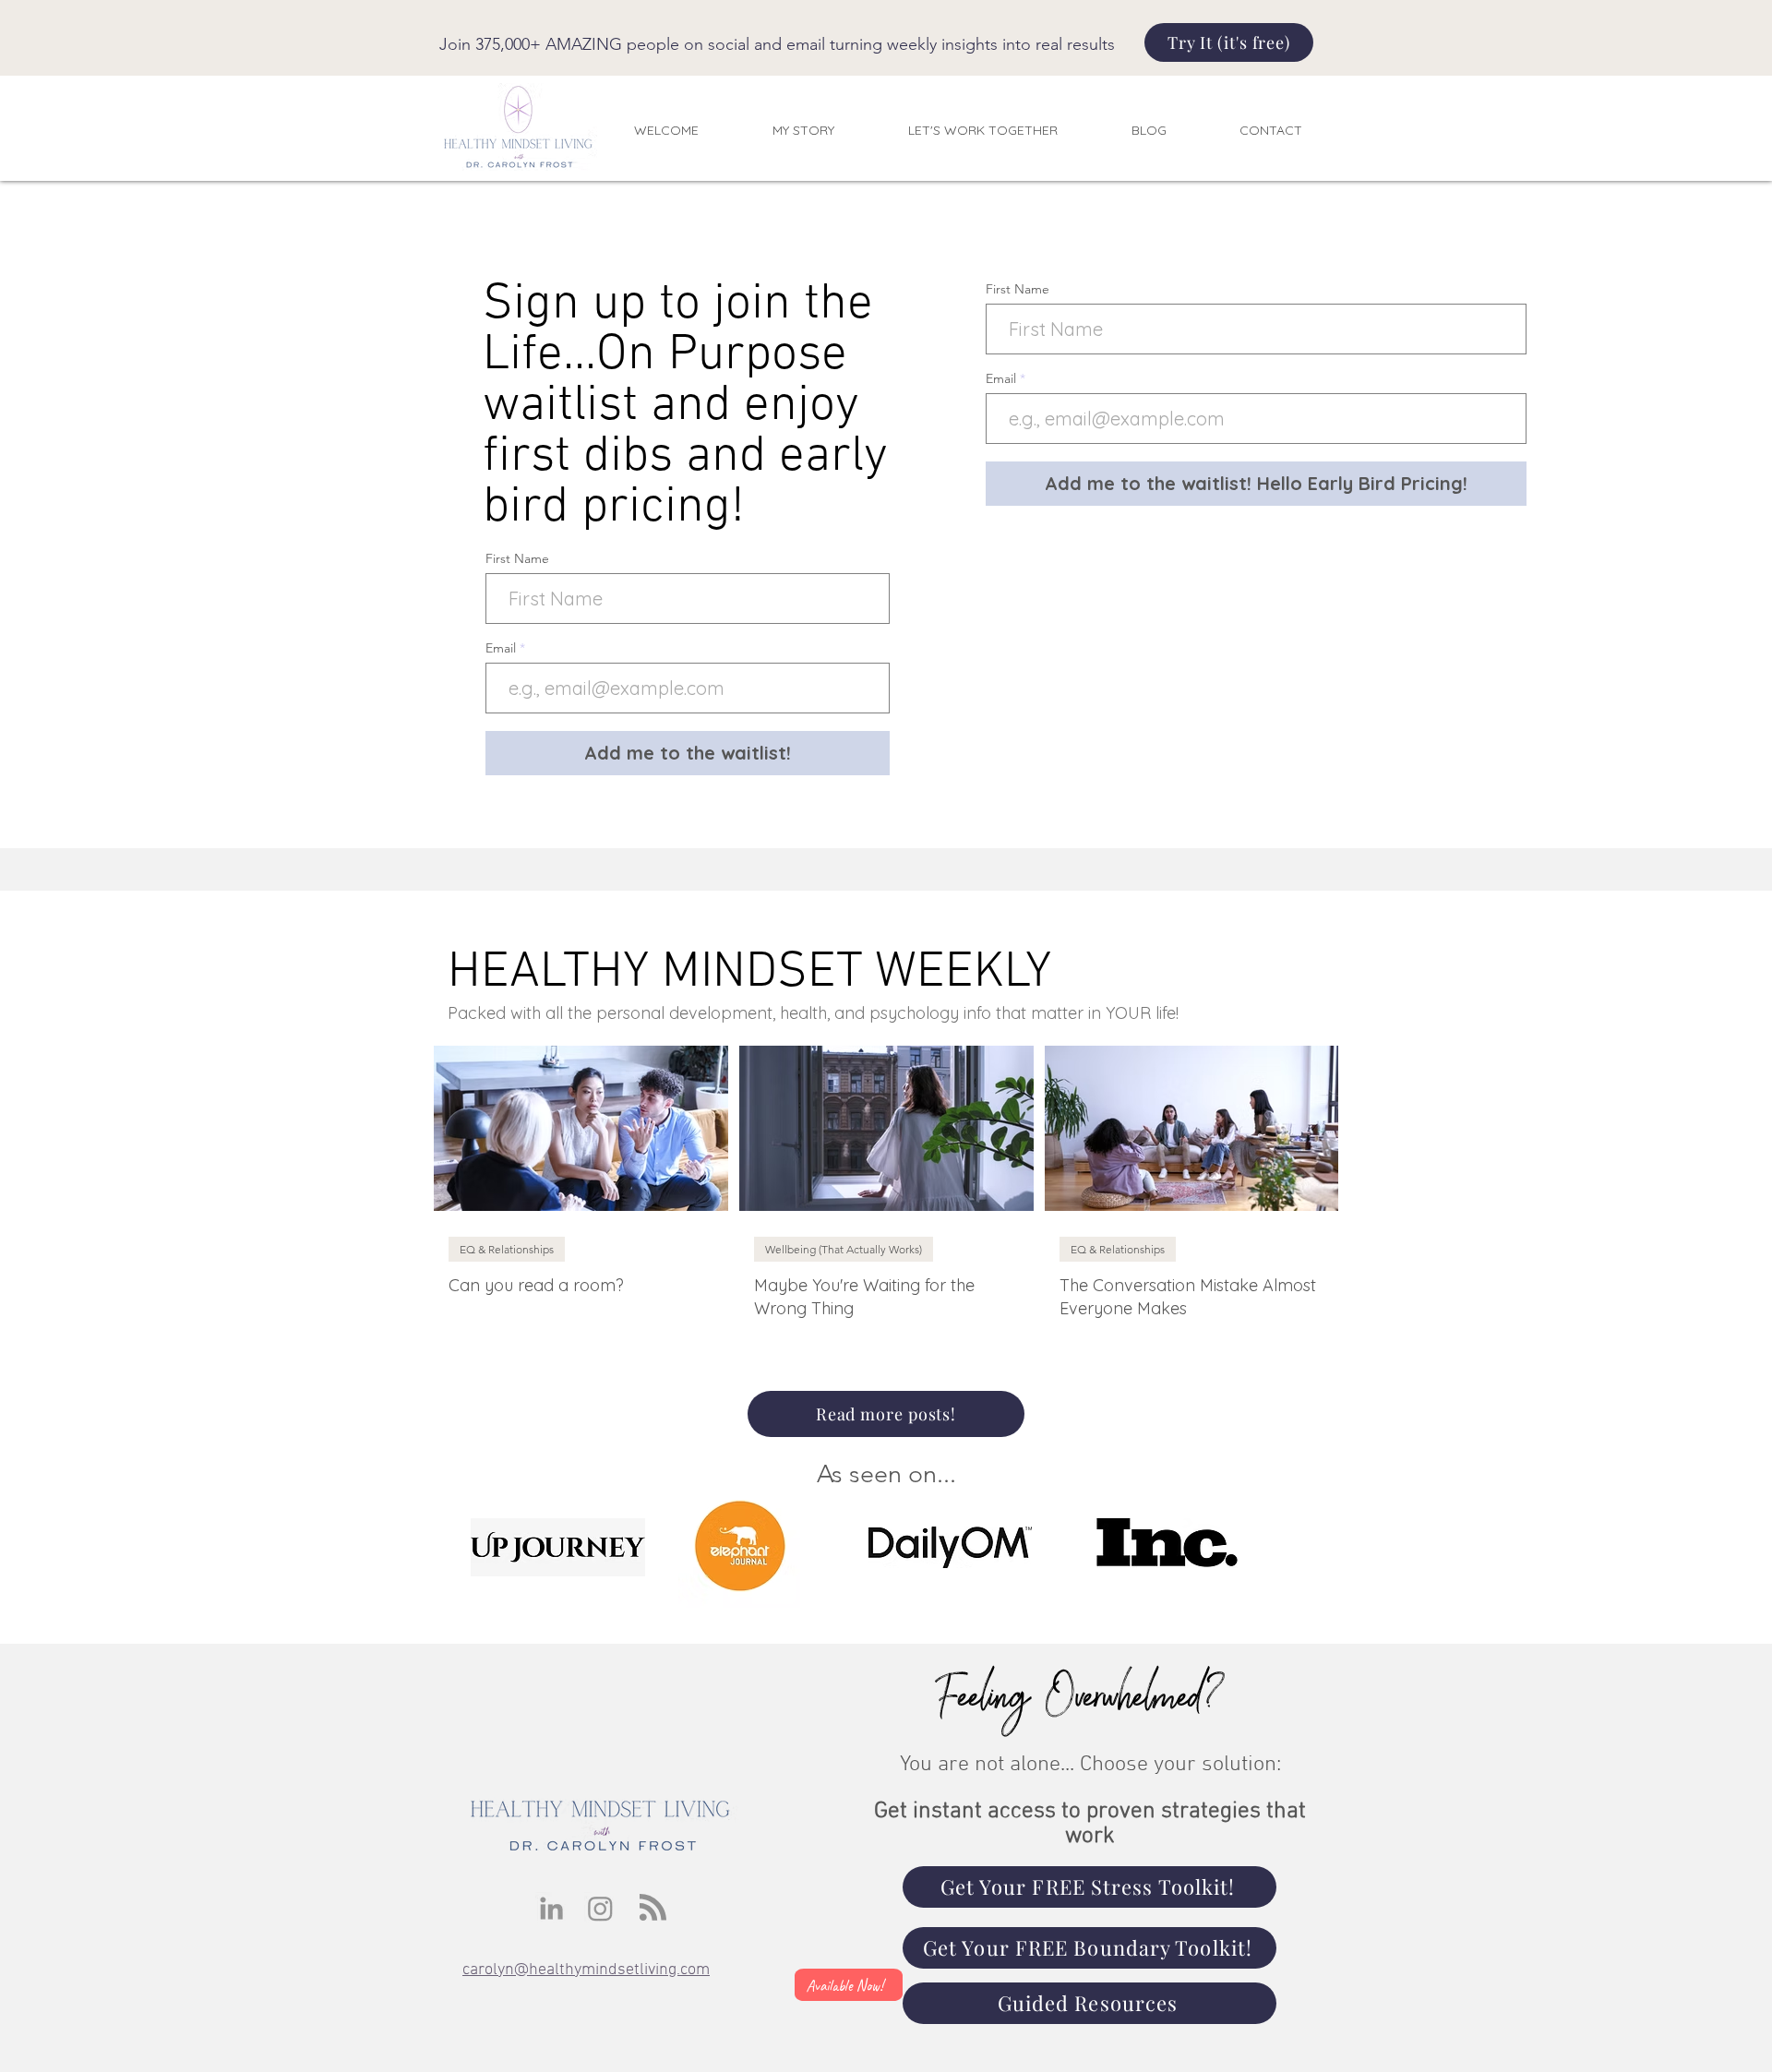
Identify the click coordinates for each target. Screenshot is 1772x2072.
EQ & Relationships (507, 1249)
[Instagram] (600, 1908)
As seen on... (886, 1474)
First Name (517, 558)
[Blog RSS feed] (653, 1908)
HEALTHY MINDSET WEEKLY (749, 973)
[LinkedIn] (551, 1908)
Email (503, 648)
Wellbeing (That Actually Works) (844, 1249)
